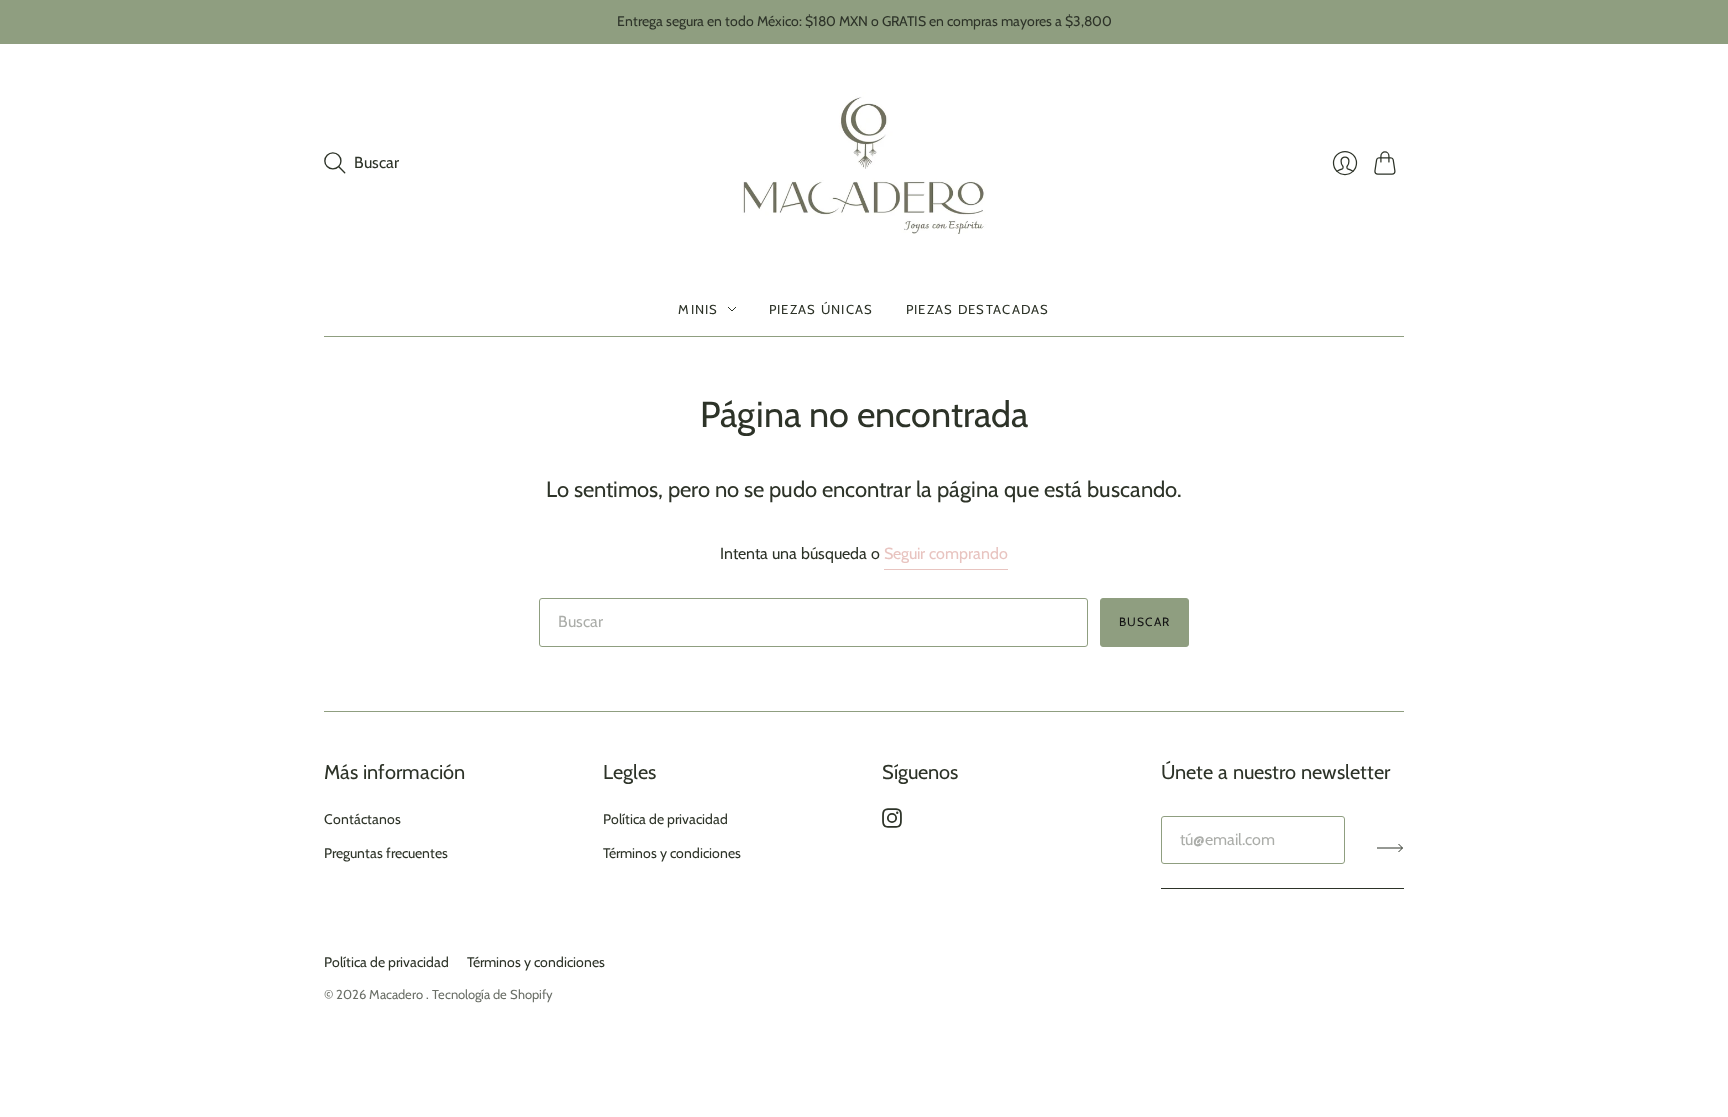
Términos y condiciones (672, 853)
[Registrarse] (1390, 848)
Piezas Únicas (821, 309)
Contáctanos (362, 819)
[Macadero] (864, 163)
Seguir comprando (946, 553)
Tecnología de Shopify (492, 994)
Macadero (397, 994)
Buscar (1144, 621)
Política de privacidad (665, 819)
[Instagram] (892, 822)
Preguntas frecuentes (386, 853)
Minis (698, 309)
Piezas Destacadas (978, 309)
